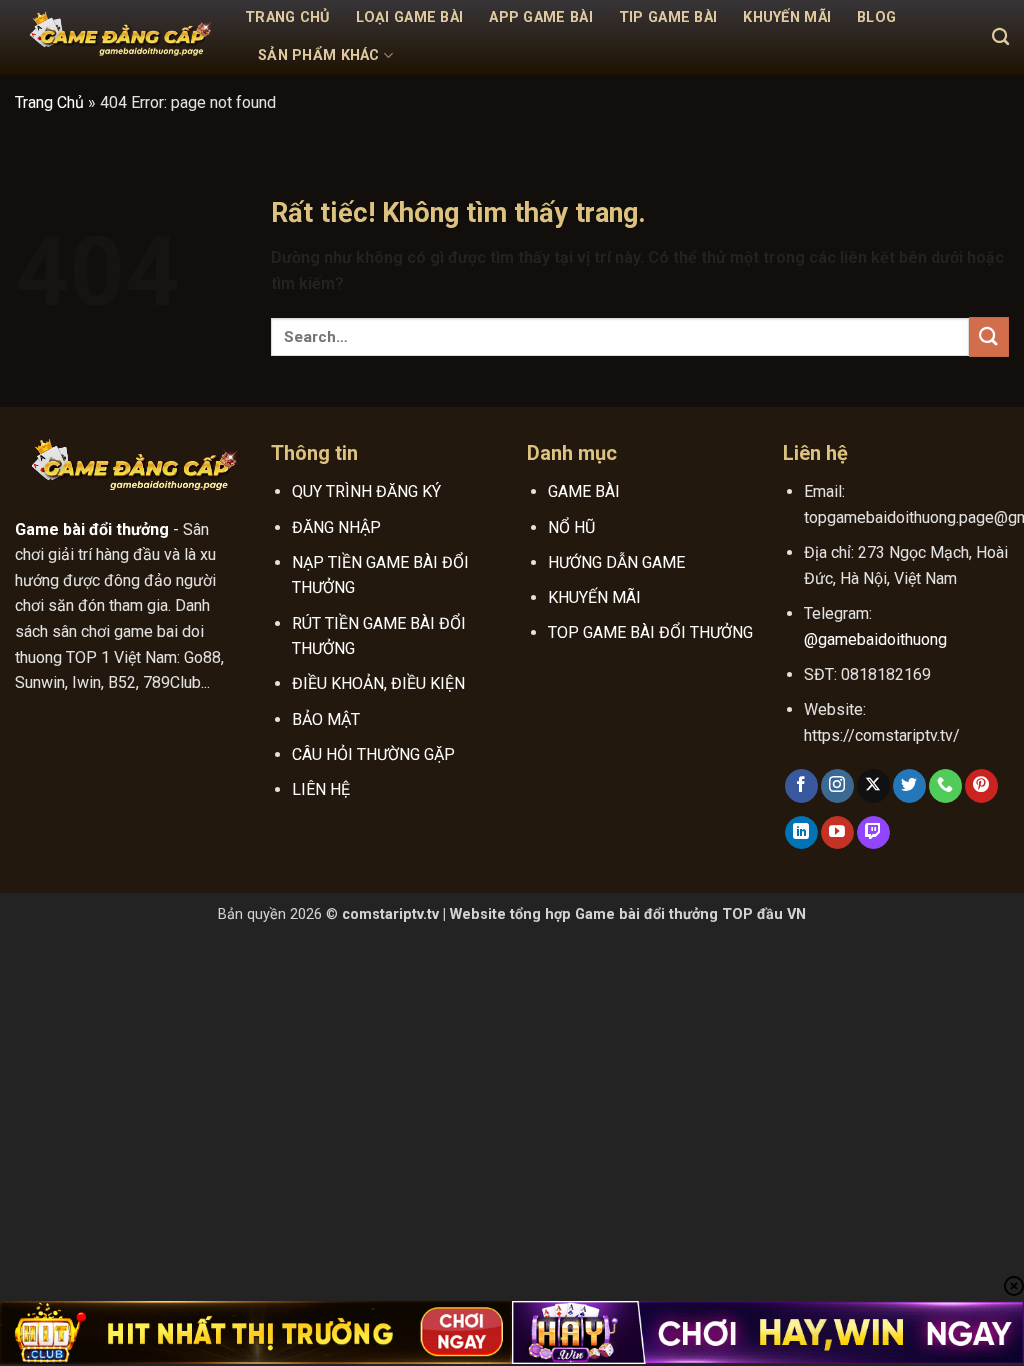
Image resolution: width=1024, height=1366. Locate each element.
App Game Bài (540, 17)
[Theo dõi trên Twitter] (909, 786)
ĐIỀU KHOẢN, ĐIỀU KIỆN (378, 683)
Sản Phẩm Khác (319, 55)
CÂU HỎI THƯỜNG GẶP (373, 754)
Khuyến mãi (787, 17)
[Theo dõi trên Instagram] (837, 786)
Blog (876, 17)
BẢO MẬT (326, 719)
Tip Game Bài (668, 17)
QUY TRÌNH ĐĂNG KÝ (366, 491)
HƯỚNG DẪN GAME (616, 562)
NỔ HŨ (571, 527)
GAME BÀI (584, 491)
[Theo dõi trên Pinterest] (981, 786)
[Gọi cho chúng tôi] (945, 786)
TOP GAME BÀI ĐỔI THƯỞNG (650, 632)
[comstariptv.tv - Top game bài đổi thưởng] (115, 38)
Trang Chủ (287, 17)
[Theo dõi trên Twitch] (873, 833)
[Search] (1000, 37)
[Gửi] (989, 336)
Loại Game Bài (410, 17)
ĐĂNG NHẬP (336, 527)
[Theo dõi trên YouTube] (837, 833)
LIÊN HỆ (321, 789)
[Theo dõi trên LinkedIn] (801, 833)
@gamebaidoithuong (875, 639)
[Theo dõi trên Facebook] (801, 786)
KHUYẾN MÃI (594, 597)
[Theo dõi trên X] (873, 786)
